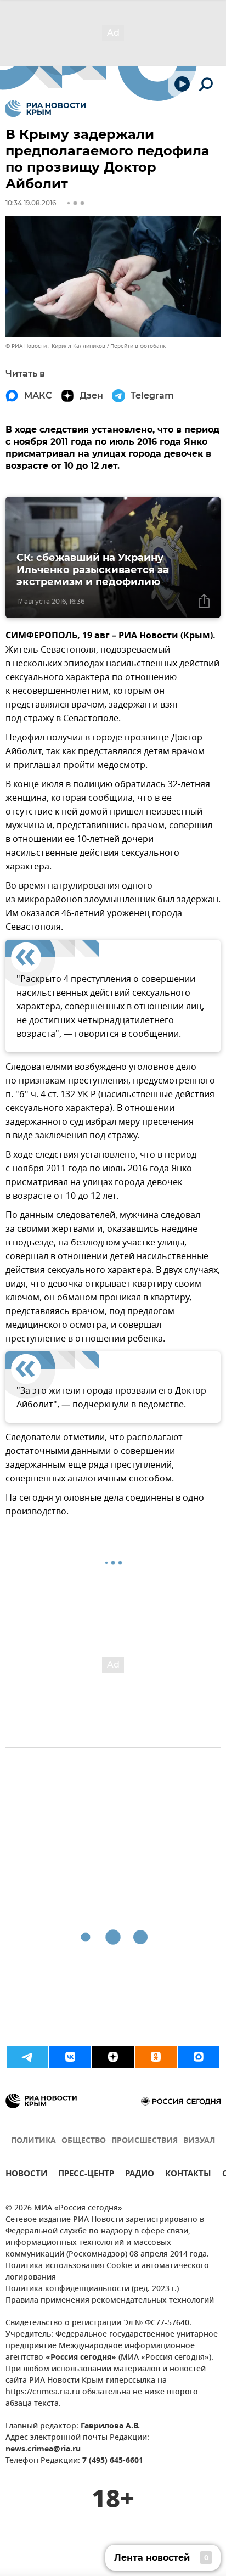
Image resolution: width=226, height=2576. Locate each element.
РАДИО (140, 2175)
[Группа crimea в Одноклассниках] (156, 2057)
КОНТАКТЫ (188, 2175)
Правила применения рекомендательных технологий (110, 2301)
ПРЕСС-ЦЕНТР (86, 2175)
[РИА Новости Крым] (45, 109)
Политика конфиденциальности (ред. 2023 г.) (92, 2289)
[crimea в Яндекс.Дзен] (113, 2057)
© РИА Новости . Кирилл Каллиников (55, 346)
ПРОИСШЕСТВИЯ (145, 2141)
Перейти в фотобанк (138, 346)
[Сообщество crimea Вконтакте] (70, 2057)
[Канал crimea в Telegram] (27, 2057)
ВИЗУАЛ (199, 2141)
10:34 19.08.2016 (31, 203)
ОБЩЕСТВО (84, 2141)
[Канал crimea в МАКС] (199, 2057)
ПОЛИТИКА (33, 2141)
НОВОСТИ (26, 2175)
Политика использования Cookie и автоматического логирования (107, 2272)
